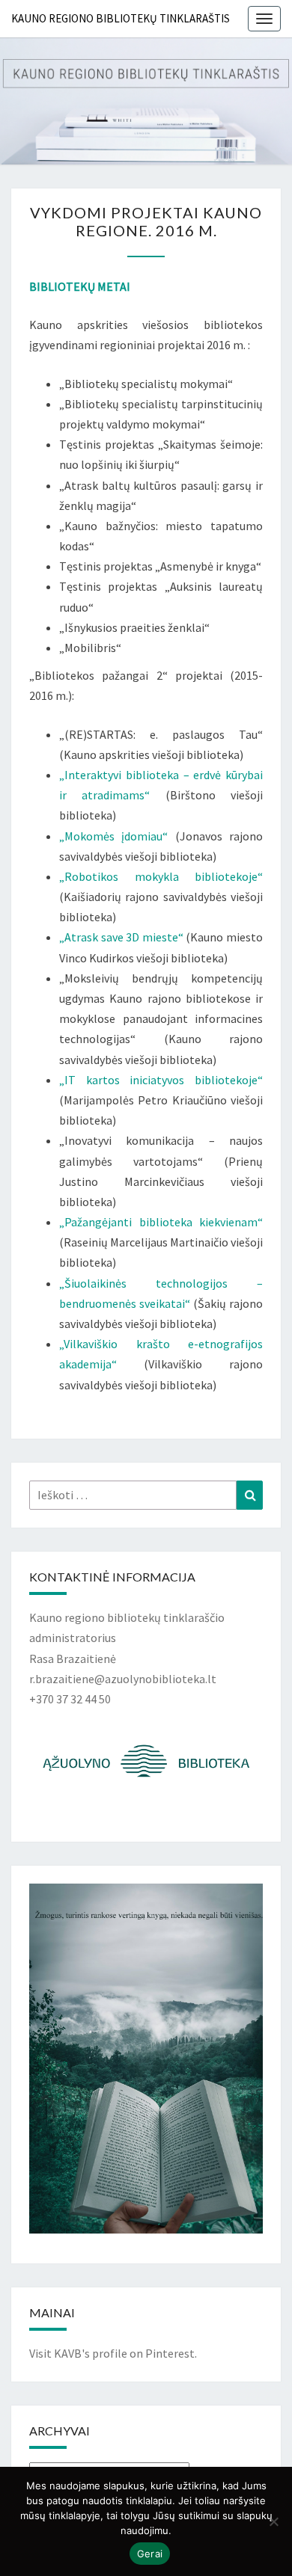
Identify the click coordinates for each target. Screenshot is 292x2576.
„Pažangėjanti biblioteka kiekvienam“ (161, 1222)
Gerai (150, 2554)
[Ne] (273, 2521)
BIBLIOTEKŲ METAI (80, 286)
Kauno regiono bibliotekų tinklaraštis (121, 18)
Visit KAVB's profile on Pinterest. (113, 2353)
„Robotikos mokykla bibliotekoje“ (161, 876)
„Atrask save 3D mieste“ (121, 937)
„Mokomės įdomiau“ (113, 836)
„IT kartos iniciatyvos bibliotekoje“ (161, 1080)
